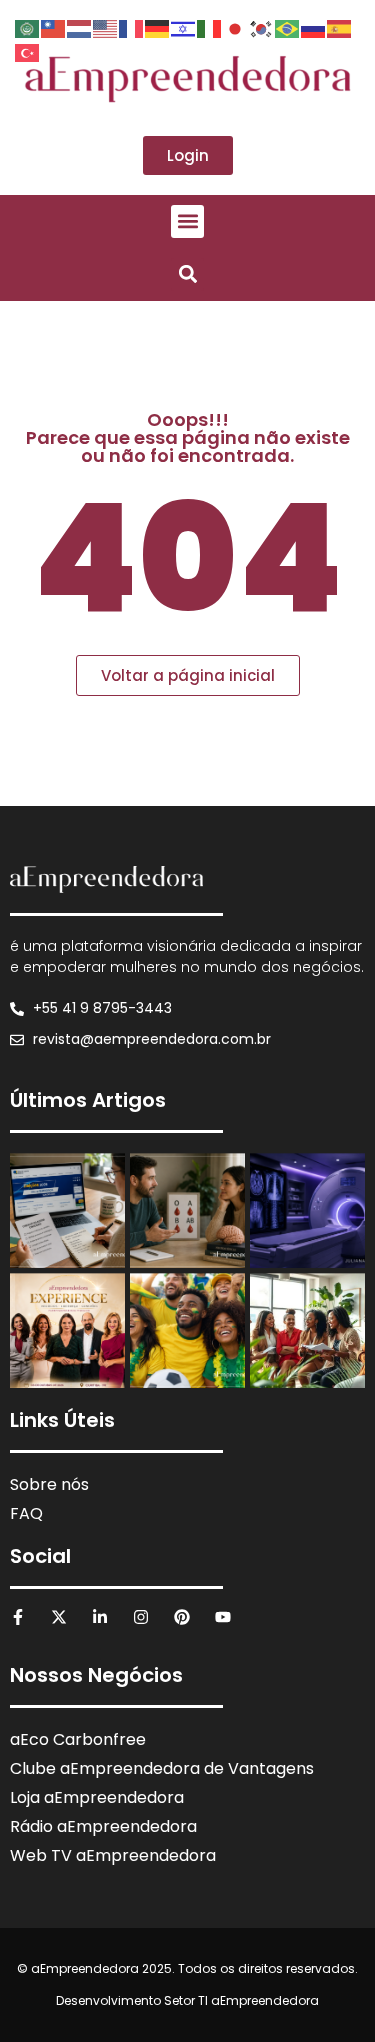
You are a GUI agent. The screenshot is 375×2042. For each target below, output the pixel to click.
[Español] (340, 27)
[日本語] (236, 27)
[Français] (132, 27)
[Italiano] (210, 27)
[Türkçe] (28, 51)
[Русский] (314, 27)
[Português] (288, 27)
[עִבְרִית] (184, 27)
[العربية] (28, 27)
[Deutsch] (158, 27)
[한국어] (262, 27)
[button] (187, 221)
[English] (106, 27)
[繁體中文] (54, 27)
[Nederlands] (80, 27)
